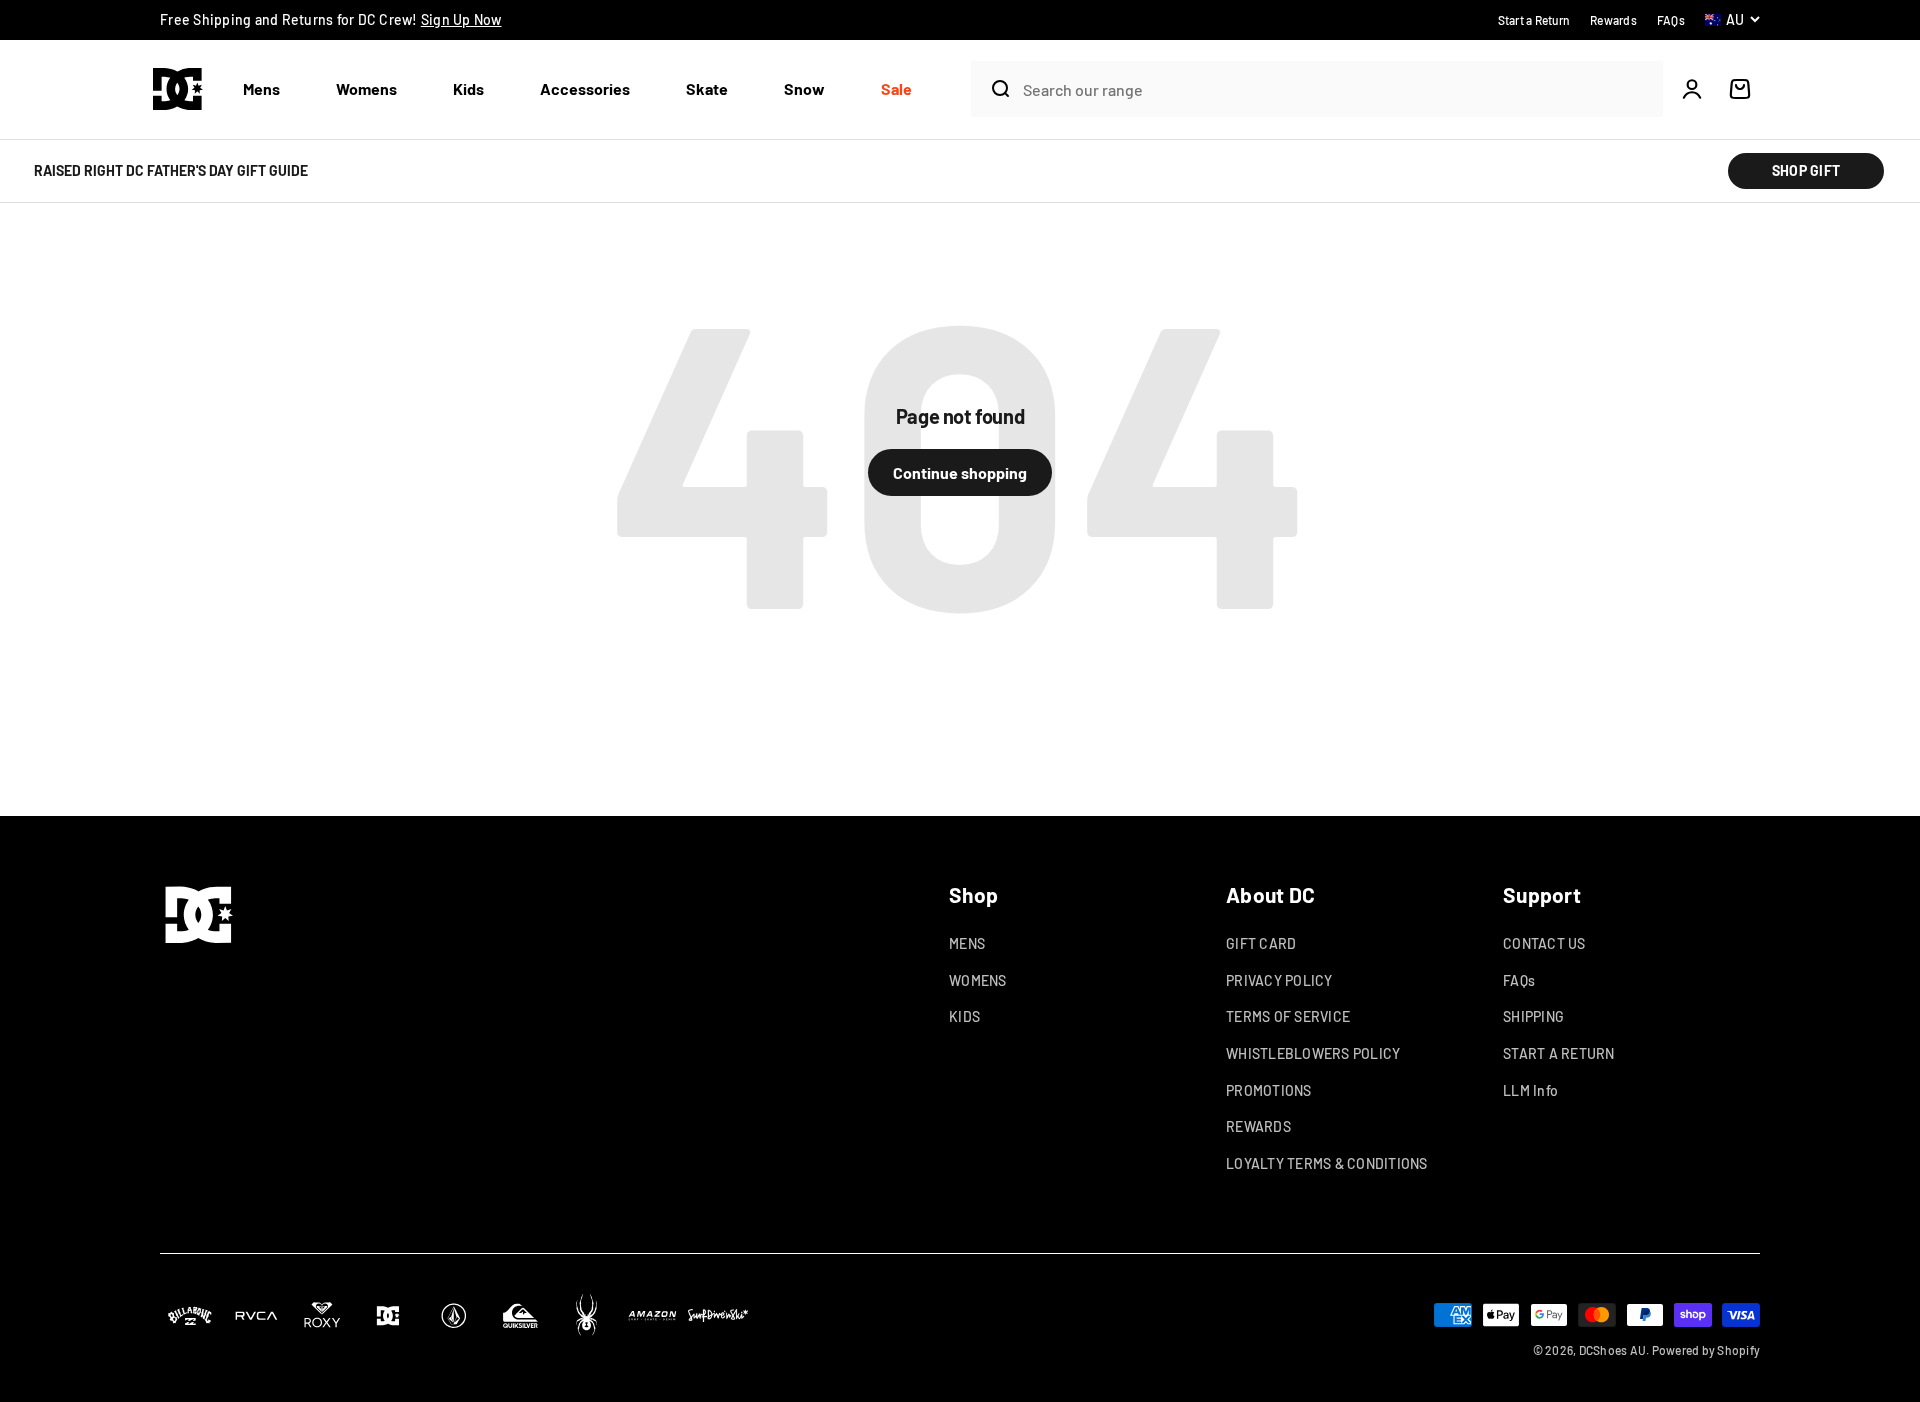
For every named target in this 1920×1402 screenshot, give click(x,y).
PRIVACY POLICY (1279, 980)
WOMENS (978, 980)
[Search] (992, 89)
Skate (707, 88)
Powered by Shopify (1706, 1350)
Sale (896, 88)
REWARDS (1258, 1126)
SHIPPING (1533, 1016)
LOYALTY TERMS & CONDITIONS (1327, 1163)
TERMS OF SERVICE (1288, 1016)
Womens (366, 88)
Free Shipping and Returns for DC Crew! (331, 19)
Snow (804, 88)
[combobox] (1338, 89)
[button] (269, 89)
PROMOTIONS (1269, 1090)
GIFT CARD (1261, 943)
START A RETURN (1559, 1053)
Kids (468, 88)
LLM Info (1530, 1090)
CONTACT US (1544, 943)
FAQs (1519, 980)
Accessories (585, 88)
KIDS (964, 1016)
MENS (967, 943)
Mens (261, 88)
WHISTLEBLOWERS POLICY (1313, 1053)
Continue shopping (960, 472)
